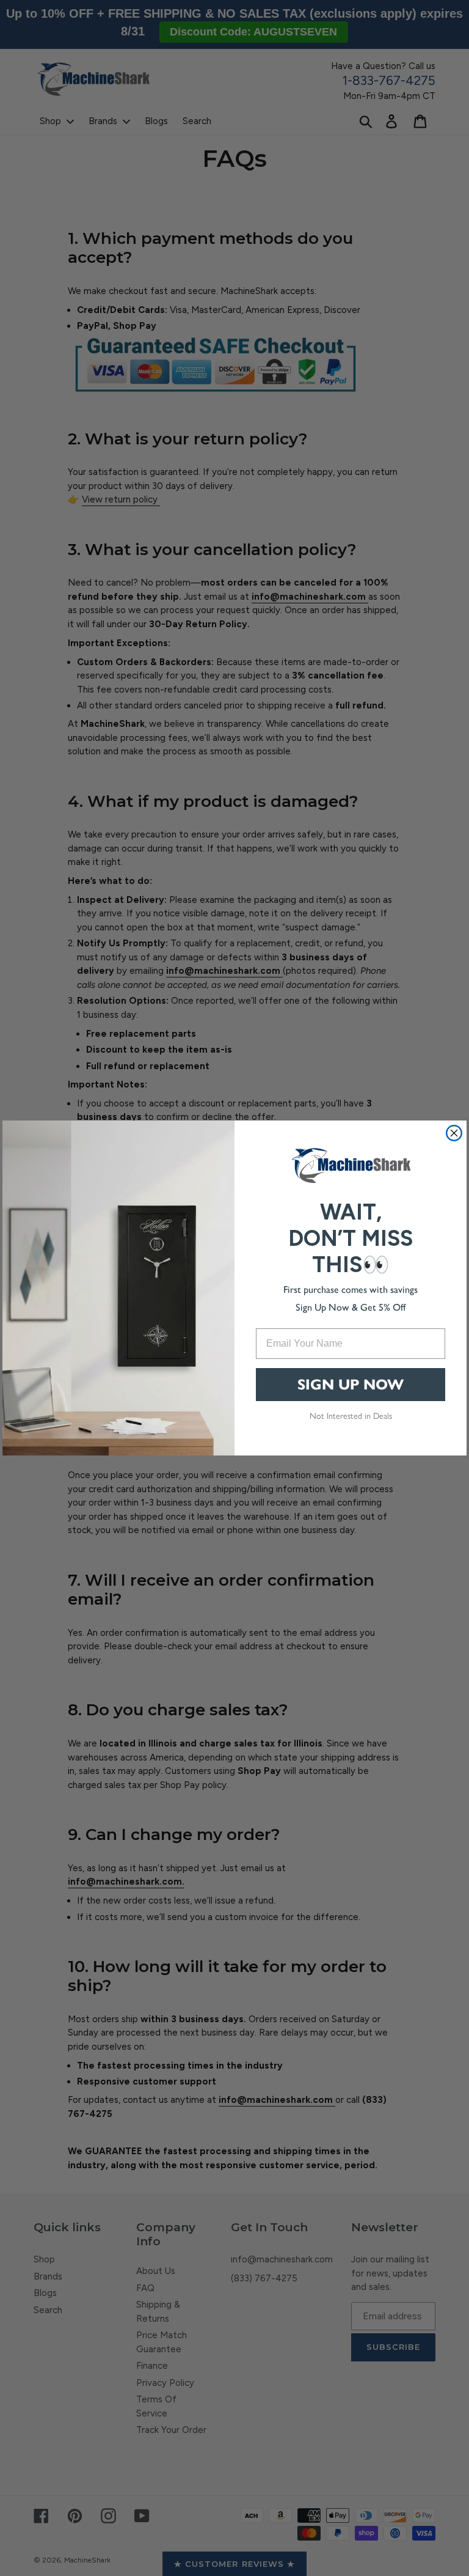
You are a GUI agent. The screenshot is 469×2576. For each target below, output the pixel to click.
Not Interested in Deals (351, 1416)
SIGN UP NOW (351, 1385)
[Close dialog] (454, 1133)
